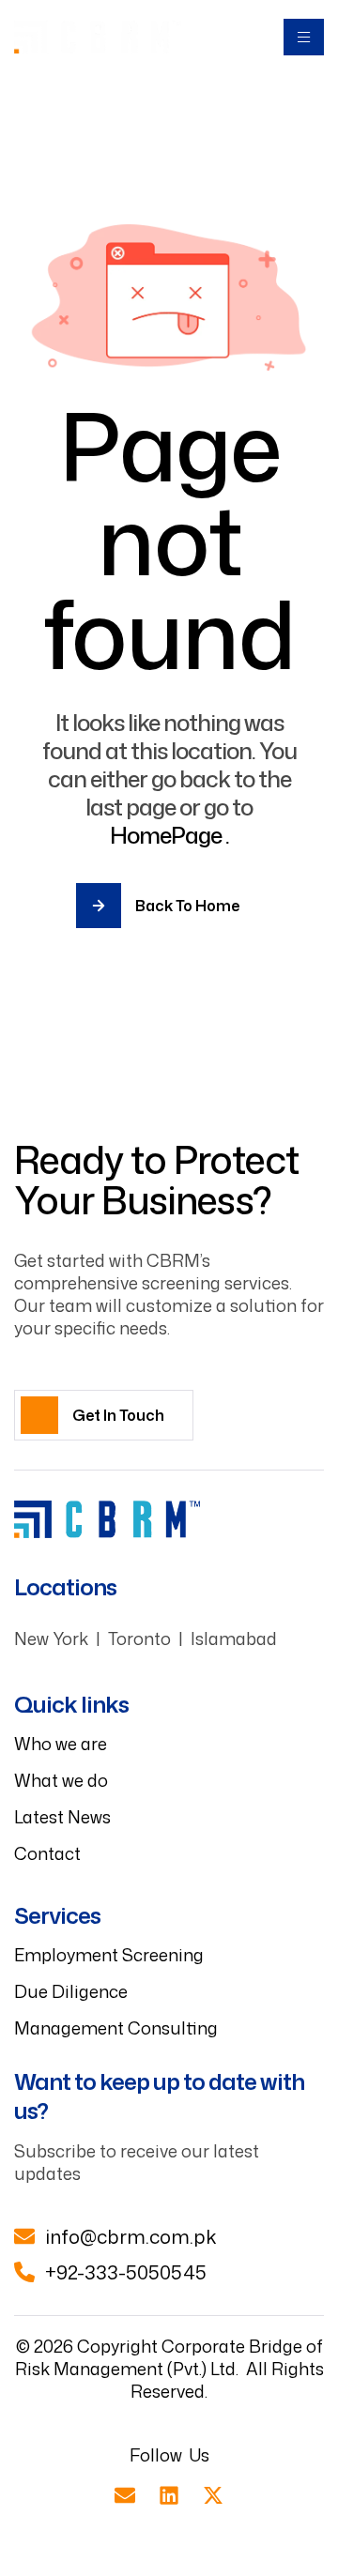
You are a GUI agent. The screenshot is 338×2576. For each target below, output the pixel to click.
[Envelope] (125, 2495)
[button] (104, 1415)
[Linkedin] (169, 2495)
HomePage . (169, 835)
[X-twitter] (213, 2495)
